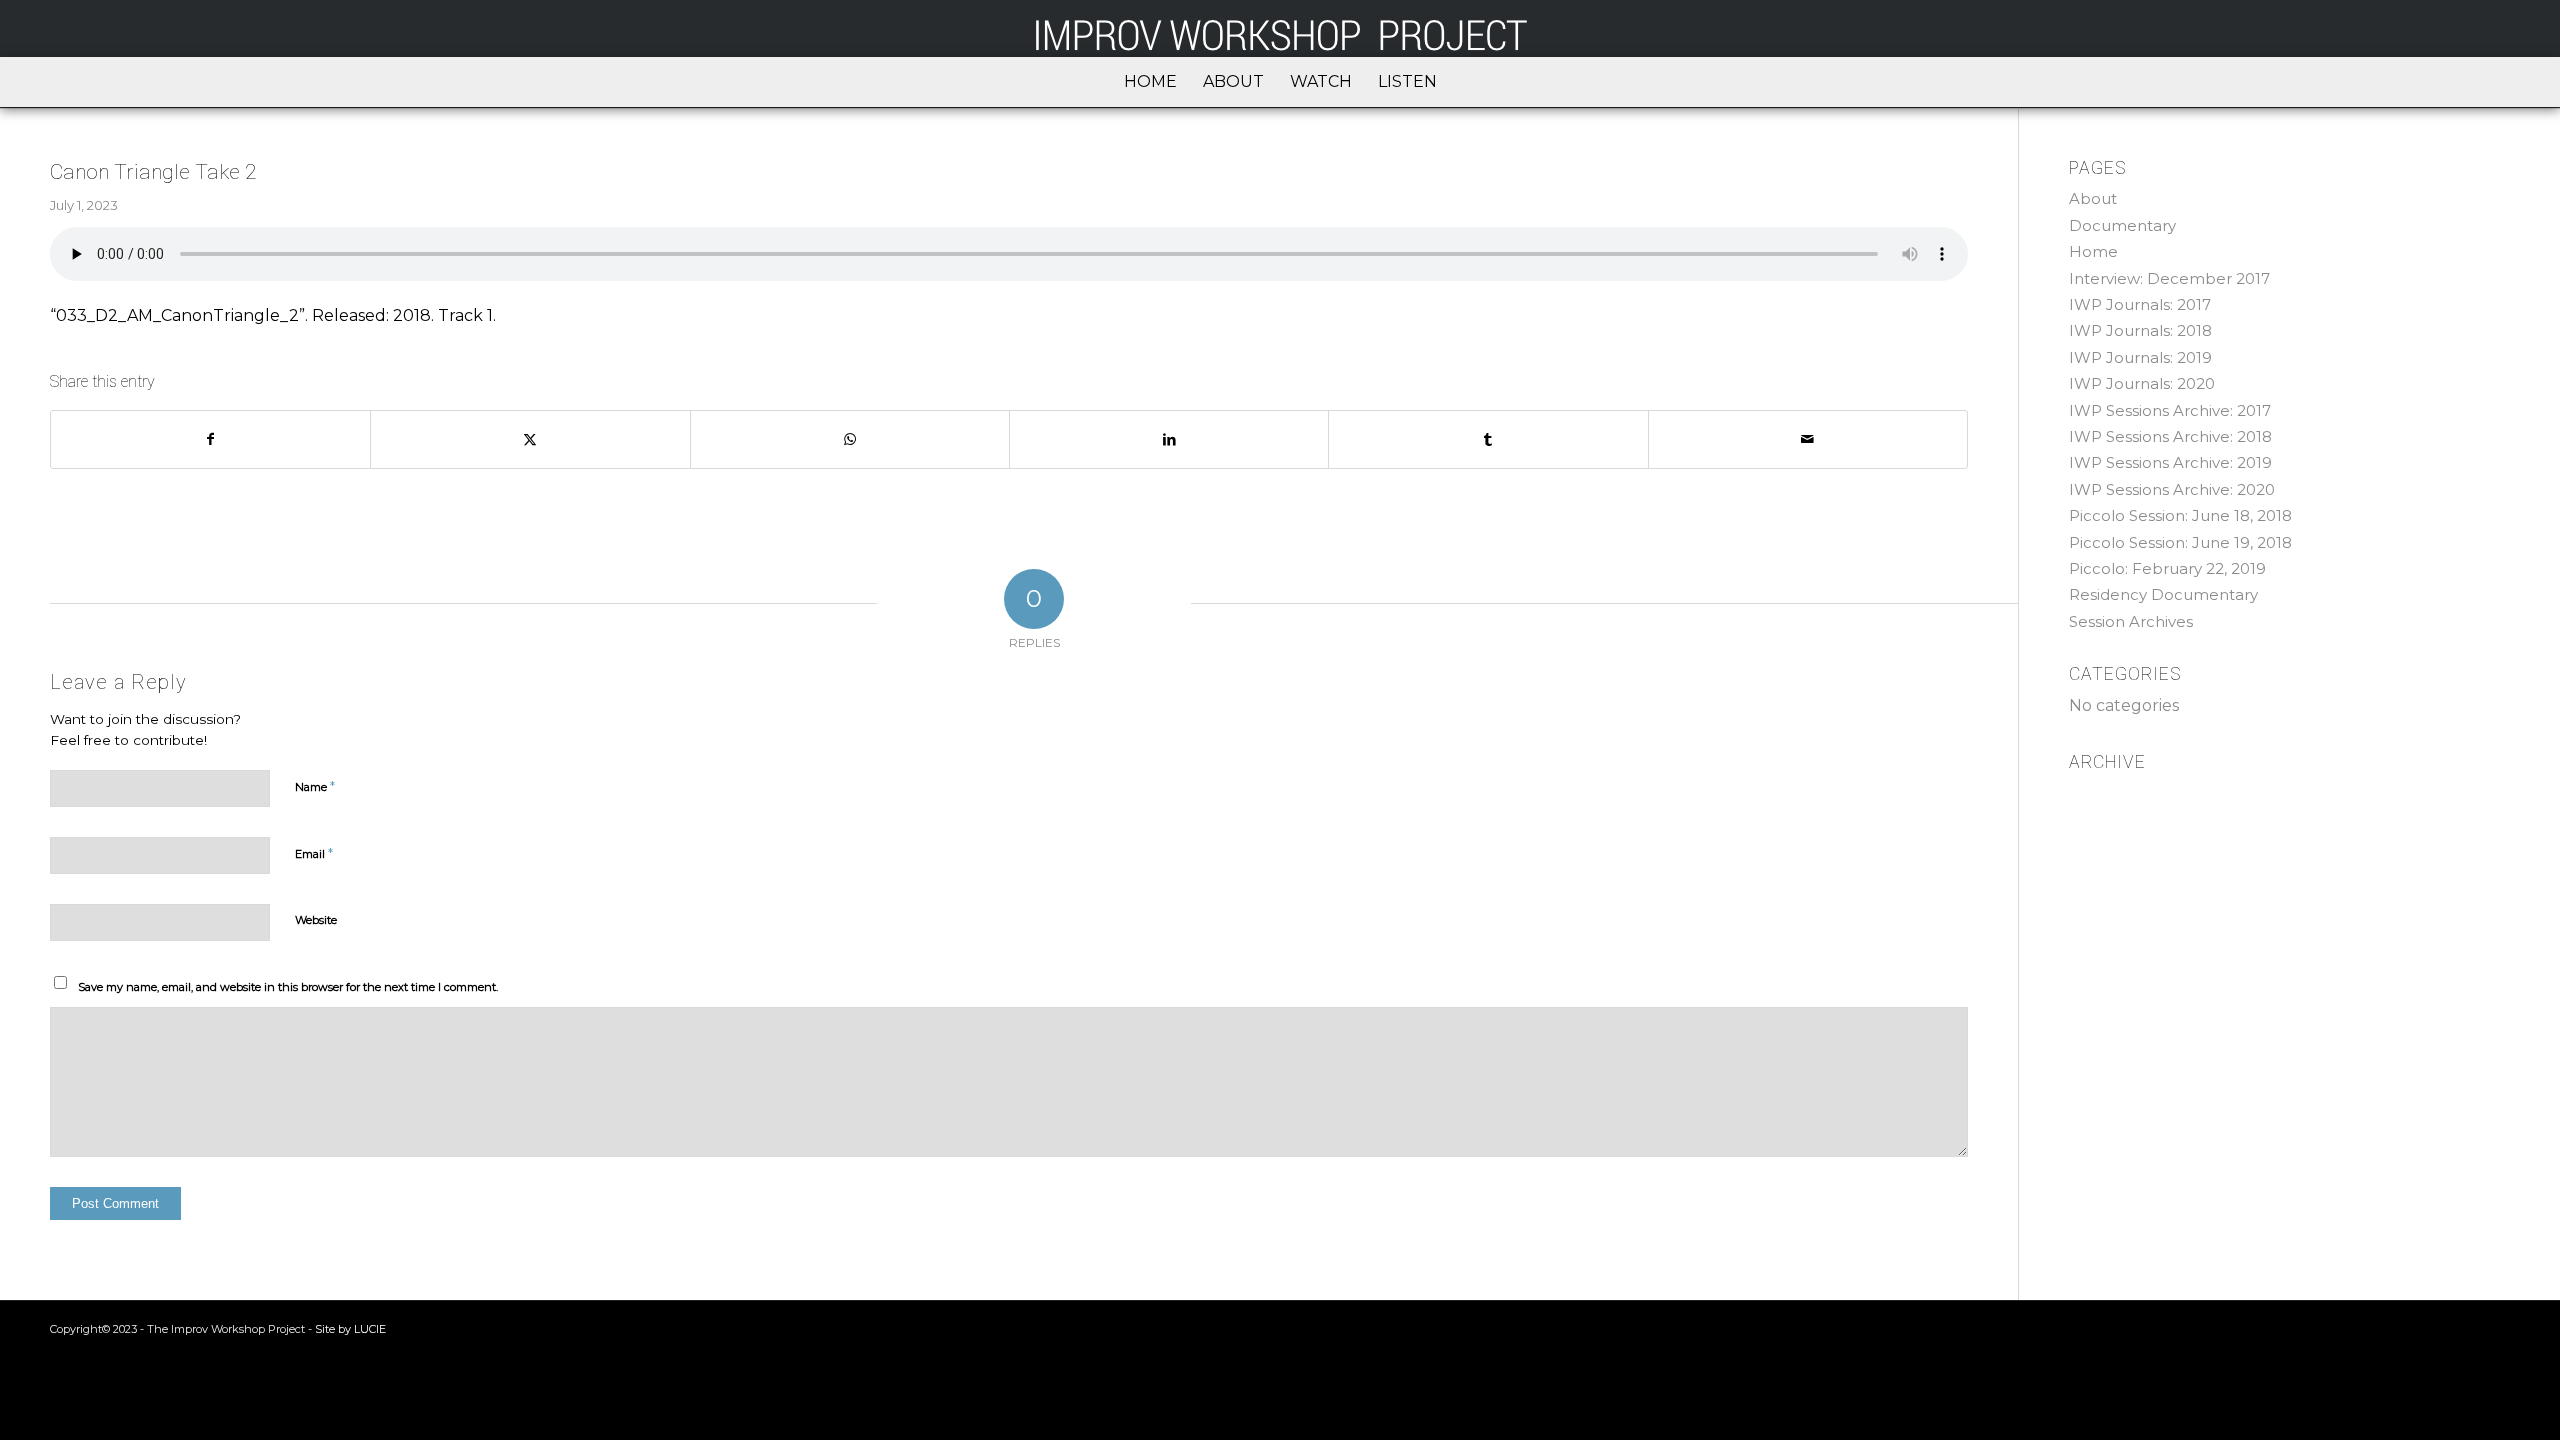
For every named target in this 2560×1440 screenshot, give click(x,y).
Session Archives (2131, 621)
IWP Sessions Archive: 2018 (2170, 436)
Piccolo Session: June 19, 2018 (2180, 542)
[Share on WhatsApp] (850, 439)
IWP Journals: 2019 (2140, 357)
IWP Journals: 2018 (2140, 330)
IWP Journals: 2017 (2140, 304)
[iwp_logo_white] (1280, 29)
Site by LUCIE (350, 1329)
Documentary (2122, 225)
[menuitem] (1150, 82)
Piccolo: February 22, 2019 (2167, 568)
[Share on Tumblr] (1488, 439)
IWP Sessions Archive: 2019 (2170, 462)
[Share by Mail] (1808, 439)
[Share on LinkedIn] (1169, 439)
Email (314, 853)
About (2093, 198)
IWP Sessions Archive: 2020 (2172, 489)
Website (316, 920)
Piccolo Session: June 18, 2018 (2180, 515)
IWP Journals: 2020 (2142, 383)
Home (2093, 251)
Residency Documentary (2163, 594)
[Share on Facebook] (210, 439)
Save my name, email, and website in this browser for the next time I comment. (288, 987)
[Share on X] (530, 439)
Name (315, 786)
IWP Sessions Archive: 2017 (2170, 410)
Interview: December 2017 (2169, 278)
